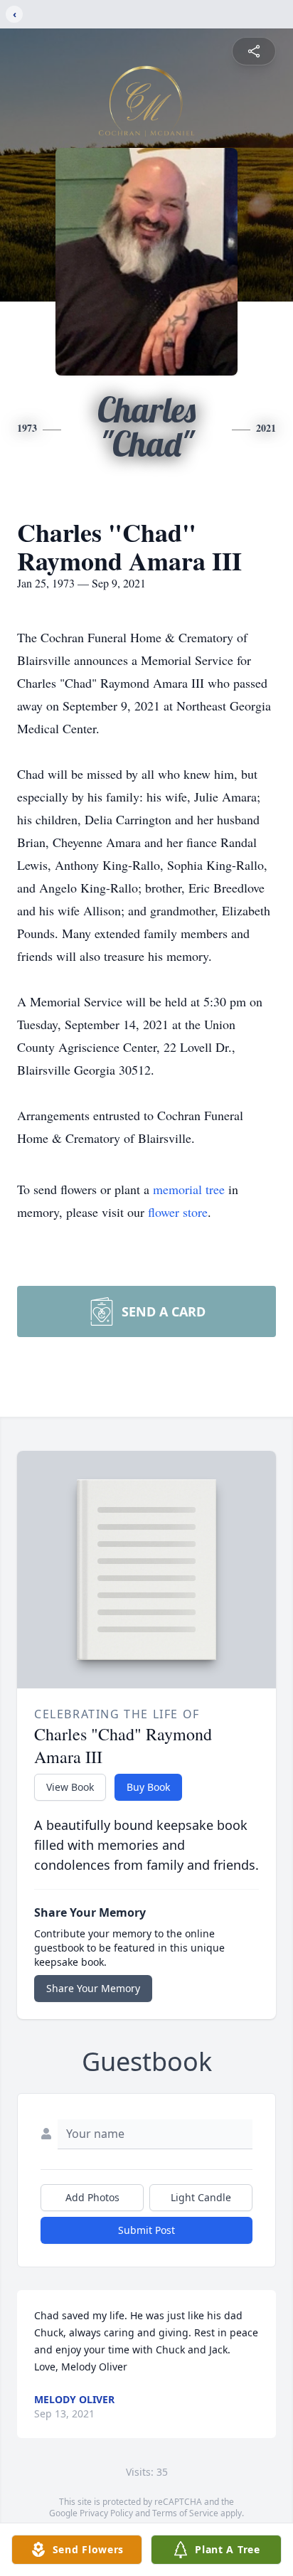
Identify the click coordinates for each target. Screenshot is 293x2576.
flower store (178, 1212)
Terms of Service (185, 2513)
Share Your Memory (93, 1988)
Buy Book (148, 1787)
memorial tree (189, 1189)
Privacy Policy (106, 2513)
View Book (70, 1787)
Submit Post (146, 2230)
